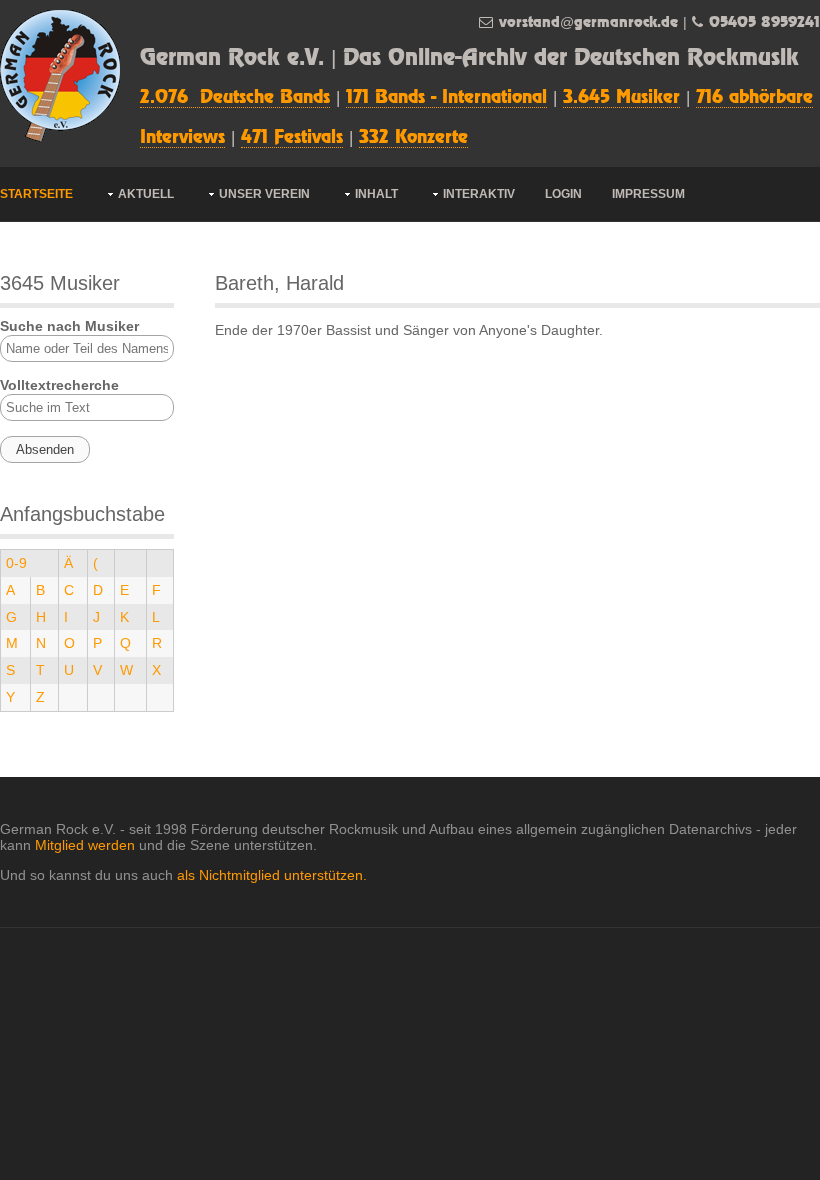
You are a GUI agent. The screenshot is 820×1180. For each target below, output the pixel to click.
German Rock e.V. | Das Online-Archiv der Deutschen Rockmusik (469, 58)
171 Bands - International (446, 98)
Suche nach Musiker (69, 326)
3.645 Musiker (621, 98)
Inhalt (376, 194)
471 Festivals (292, 138)
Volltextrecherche (59, 385)
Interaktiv (479, 194)
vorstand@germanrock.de (588, 22)
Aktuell (146, 194)
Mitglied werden (85, 845)
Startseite (36, 194)
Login (563, 194)
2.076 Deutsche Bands (235, 98)
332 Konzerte (413, 138)
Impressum (648, 194)
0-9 (16, 563)
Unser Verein (264, 194)
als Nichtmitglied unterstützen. (272, 875)
